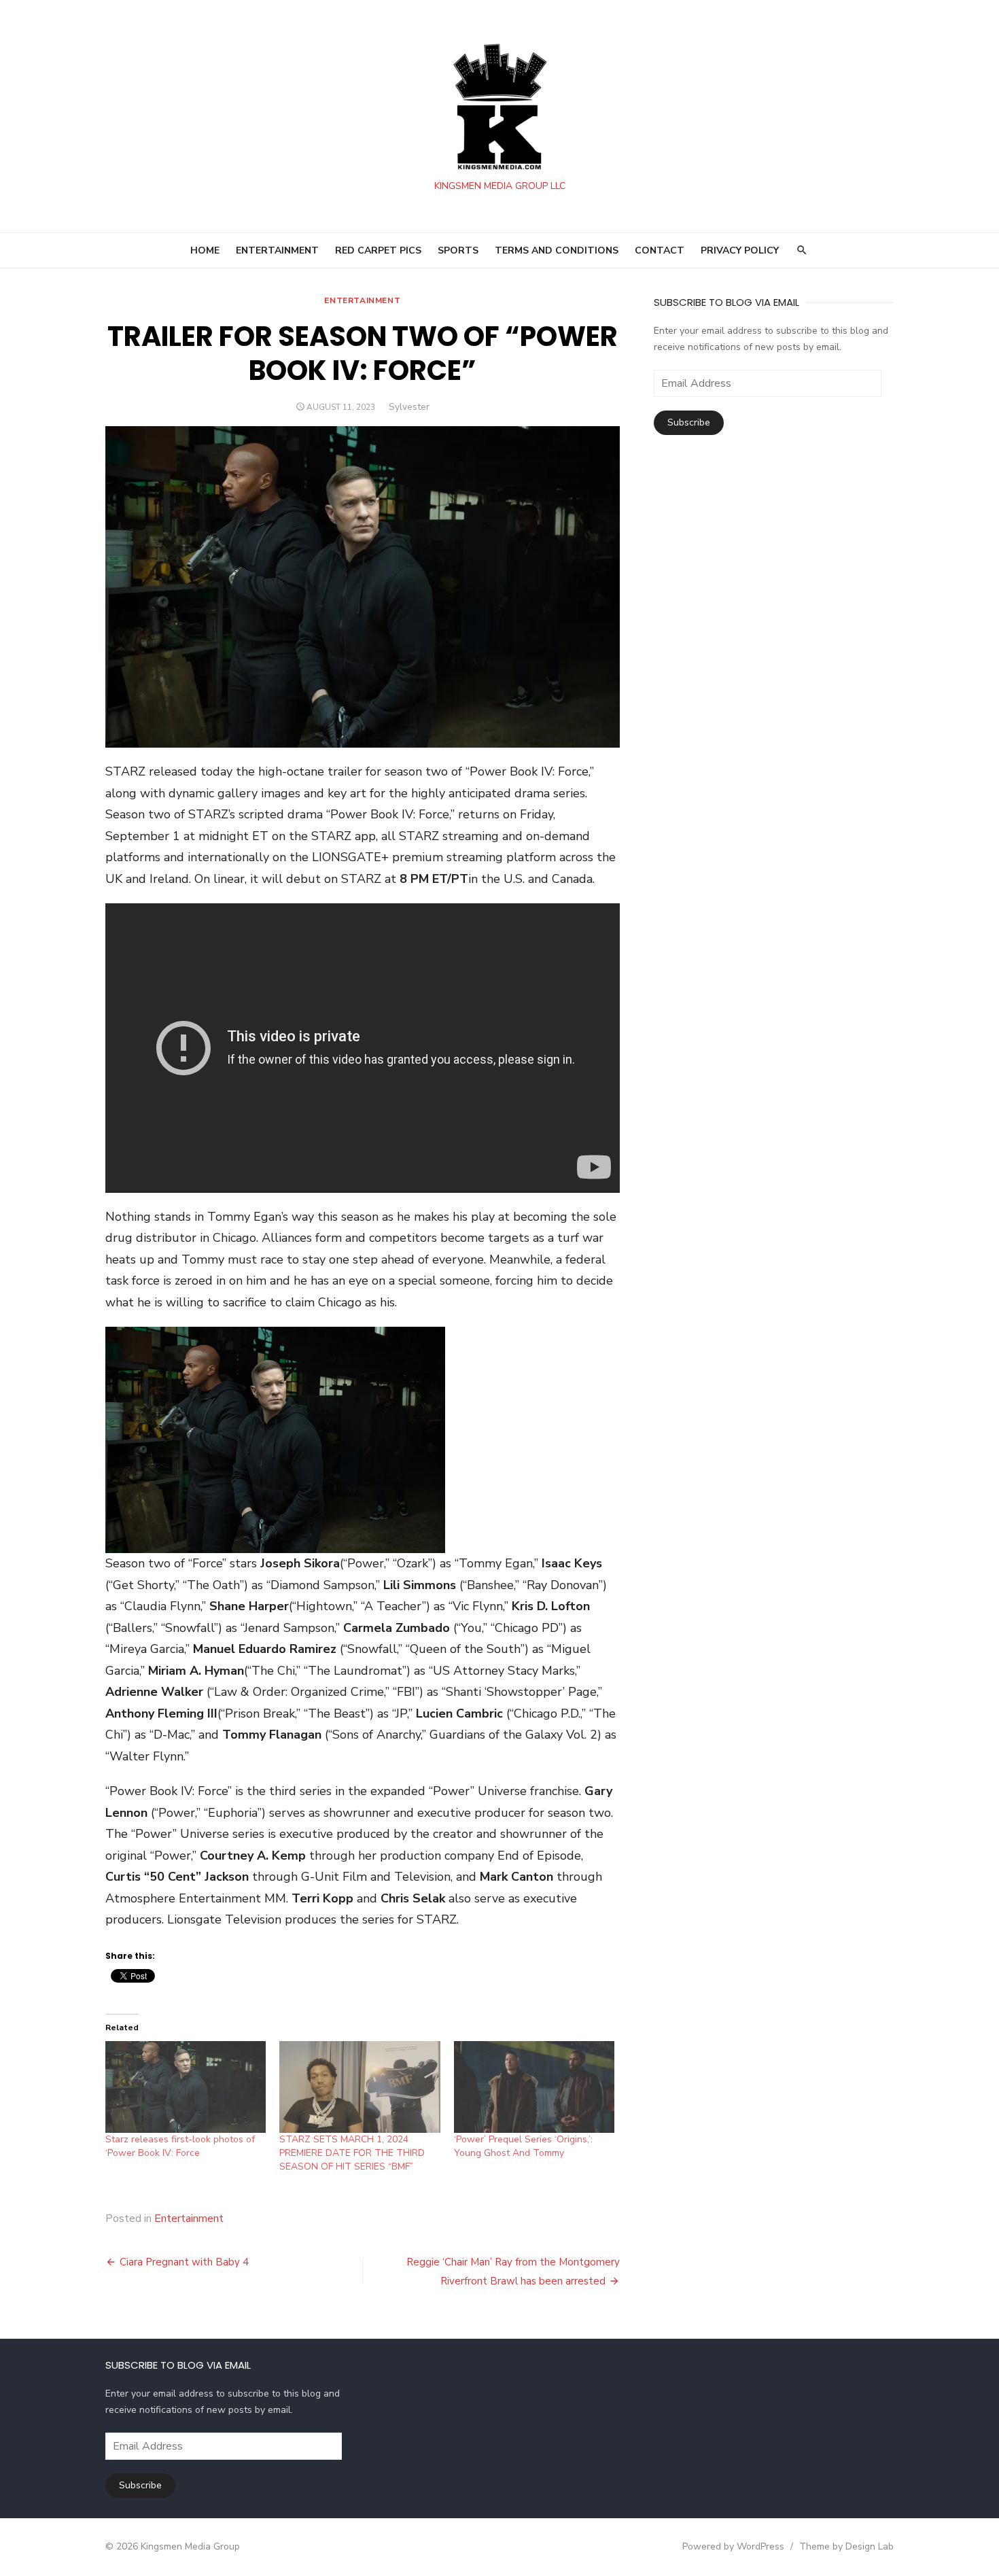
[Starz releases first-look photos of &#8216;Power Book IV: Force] (186, 2087)
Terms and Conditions (557, 250)
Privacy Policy (740, 250)
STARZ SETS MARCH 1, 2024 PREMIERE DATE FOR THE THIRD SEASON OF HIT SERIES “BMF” (352, 2153)
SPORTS (458, 250)
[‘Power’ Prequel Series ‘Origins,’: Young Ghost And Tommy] (534, 2087)
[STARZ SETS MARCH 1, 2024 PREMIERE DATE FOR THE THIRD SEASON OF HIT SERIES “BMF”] (360, 2087)
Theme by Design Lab (846, 2546)
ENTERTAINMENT (277, 250)
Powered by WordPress (733, 2546)
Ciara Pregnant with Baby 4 (184, 2262)
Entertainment (362, 300)
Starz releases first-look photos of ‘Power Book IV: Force (180, 2146)
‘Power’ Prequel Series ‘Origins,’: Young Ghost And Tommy (523, 2146)
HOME (205, 250)
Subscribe (689, 422)
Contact (660, 250)
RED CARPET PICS (378, 250)
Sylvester (409, 407)
